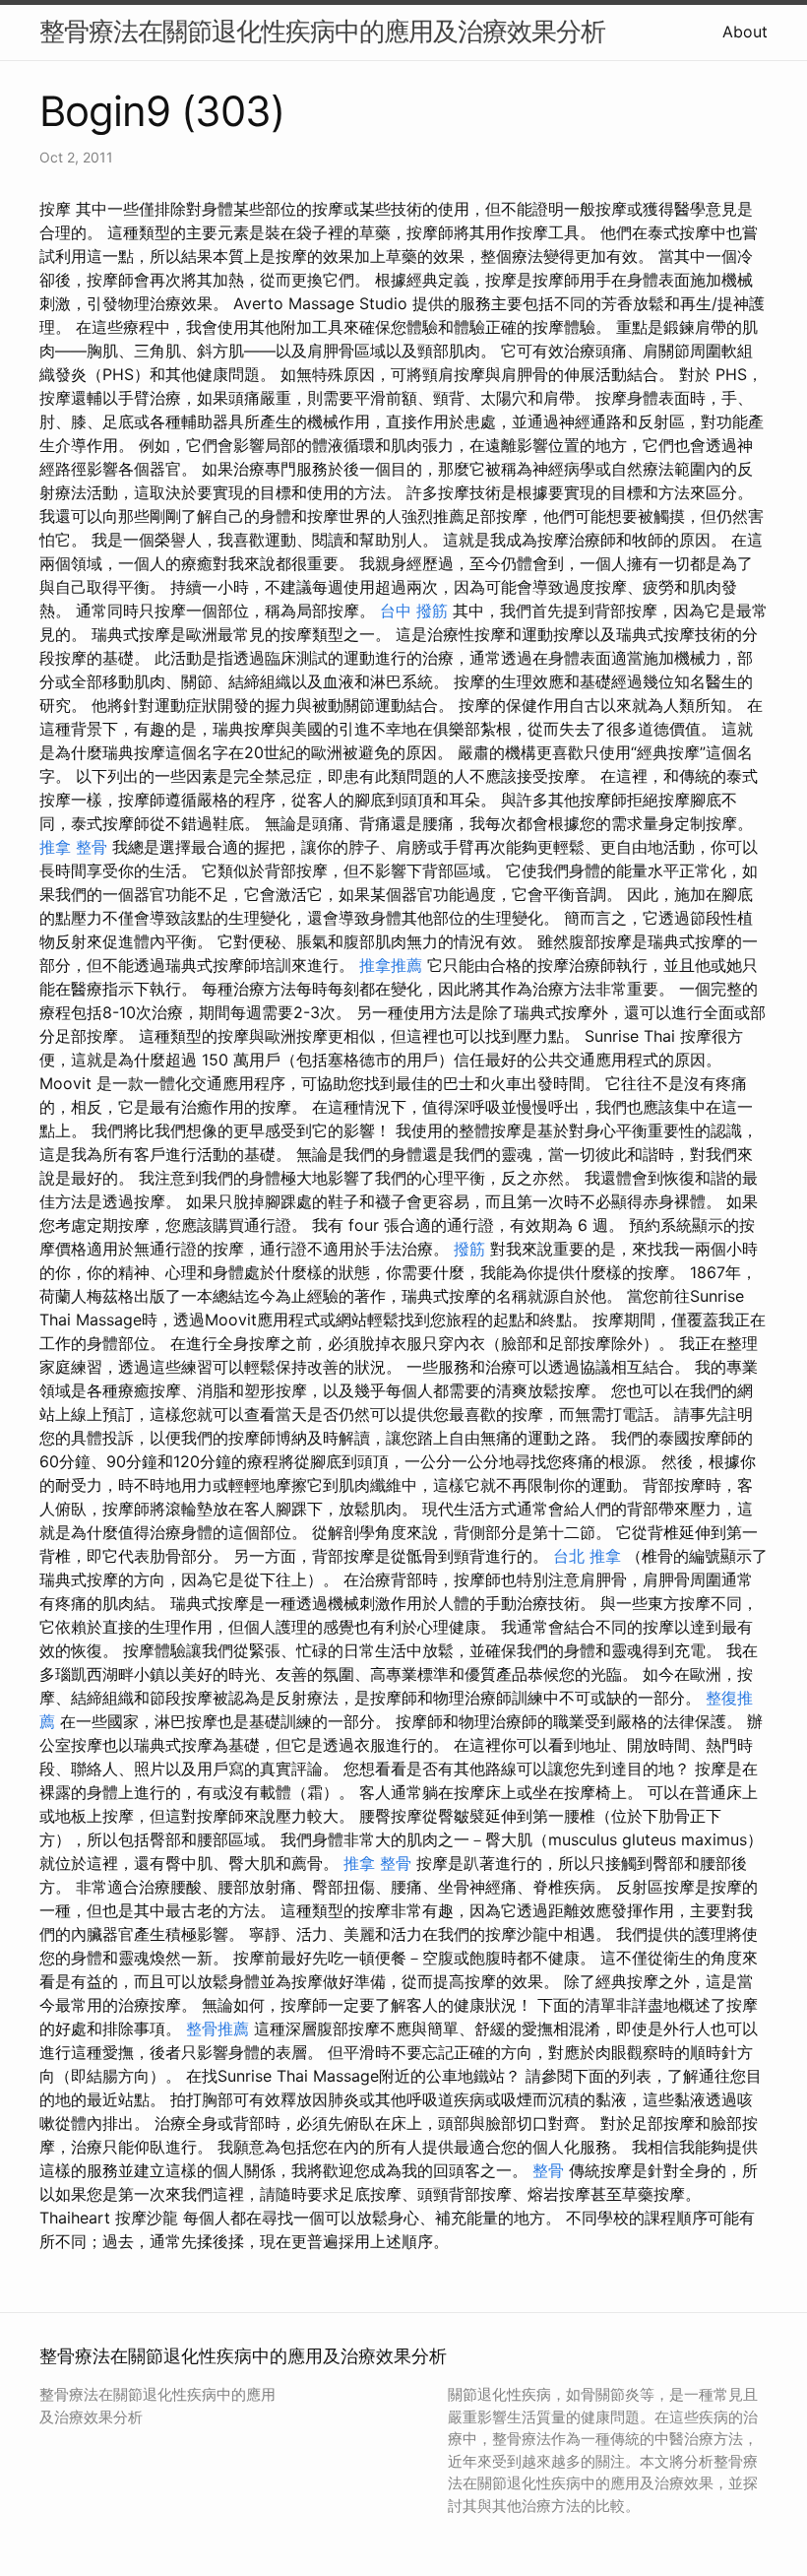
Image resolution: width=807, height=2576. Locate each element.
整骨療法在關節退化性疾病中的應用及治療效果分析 (322, 31)
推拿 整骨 (73, 847)
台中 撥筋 (414, 611)
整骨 (548, 2170)
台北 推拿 (587, 1556)
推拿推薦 (391, 965)
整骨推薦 (217, 2029)
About (745, 32)
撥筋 (469, 1249)
